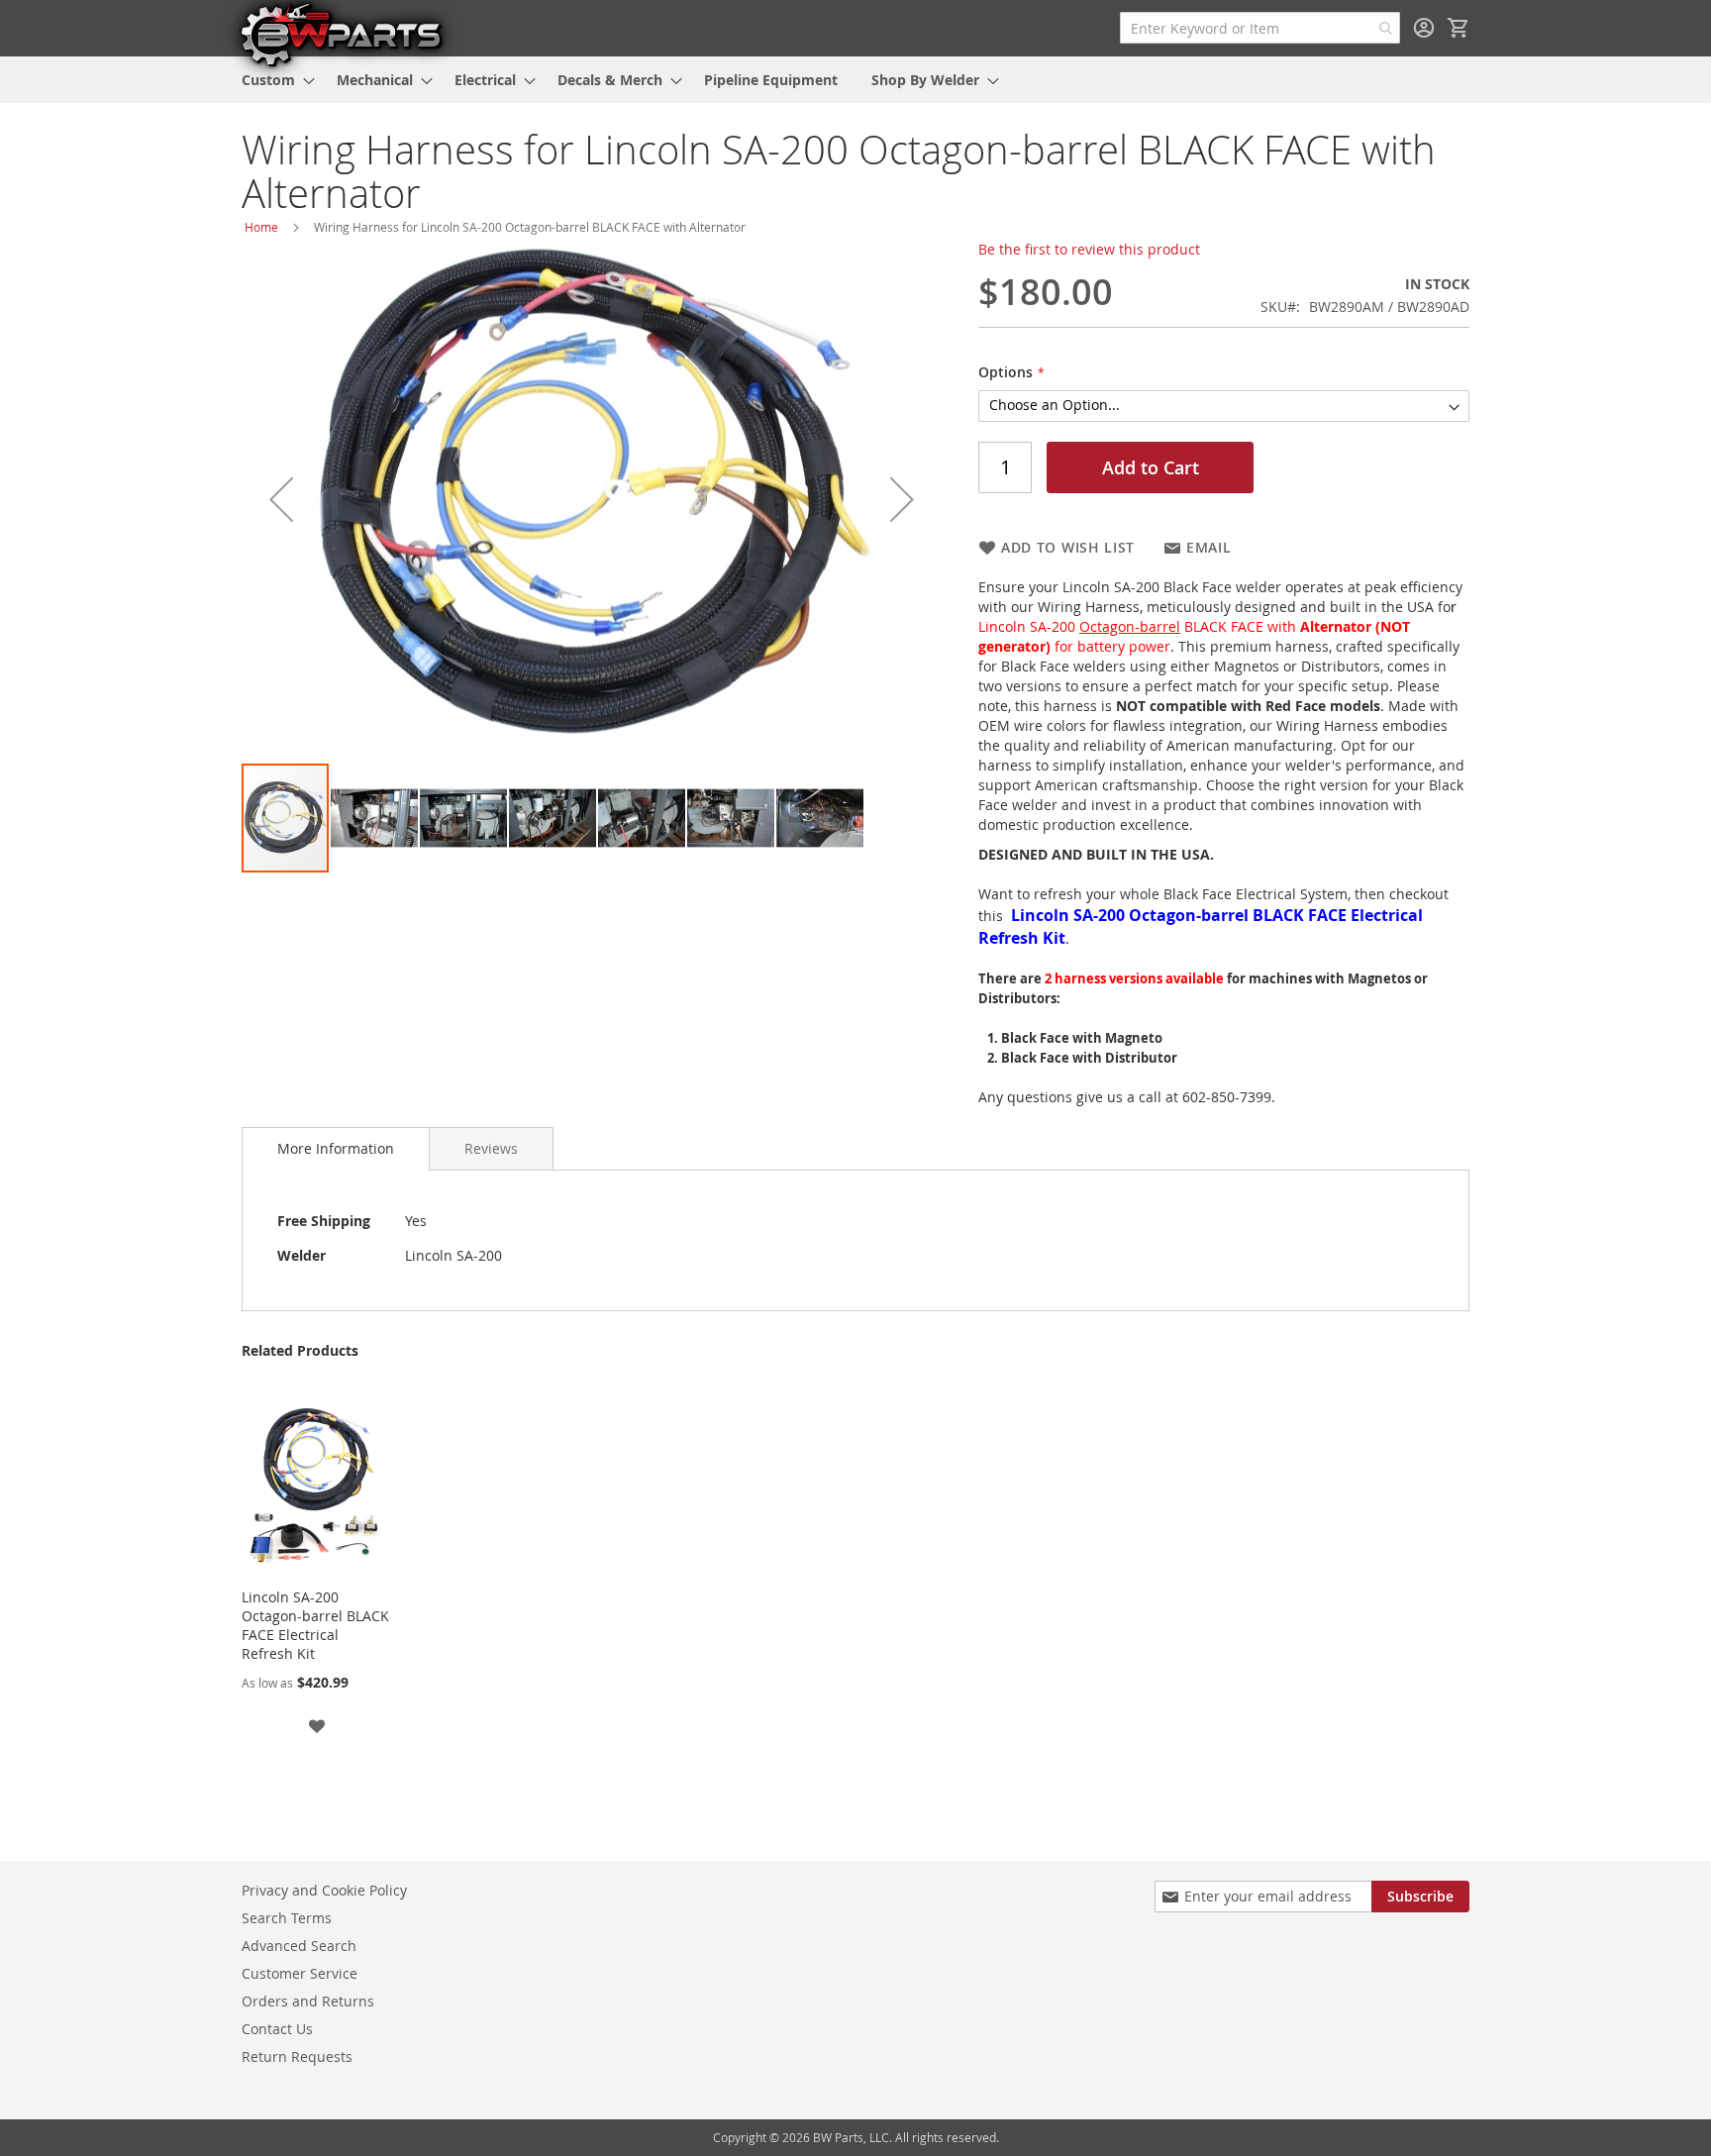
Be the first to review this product (1089, 249)
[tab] (336, 1149)
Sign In (1424, 28)
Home (261, 227)
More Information (336, 1148)
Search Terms (287, 1918)
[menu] (855, 80)
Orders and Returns (308, 2001)
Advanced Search (299, 1946)
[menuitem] (272, 80)
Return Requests (297, 2056)
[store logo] (341, 34)
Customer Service (300, 1973)
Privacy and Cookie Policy (324, 1890)
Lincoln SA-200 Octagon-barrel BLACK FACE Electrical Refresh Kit (315, 1625)
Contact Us (277, 2029)
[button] (281, 499)
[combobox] (1260, 28)
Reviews (491, 1148)
